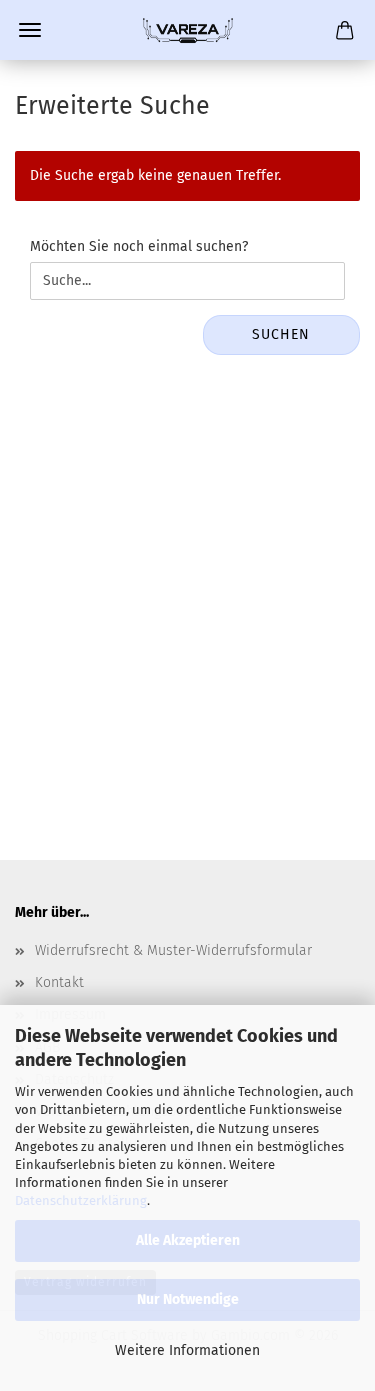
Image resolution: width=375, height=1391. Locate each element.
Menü (30, 30)
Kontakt (59, 982)
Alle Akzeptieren (188, 1240)
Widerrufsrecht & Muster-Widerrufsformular (173, 950)
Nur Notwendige (188, 1299)
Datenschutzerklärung (81, 1200)
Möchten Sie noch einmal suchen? (139, 246)
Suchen (281, 334)
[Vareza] (188, 30)
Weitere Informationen (187, 1350)
